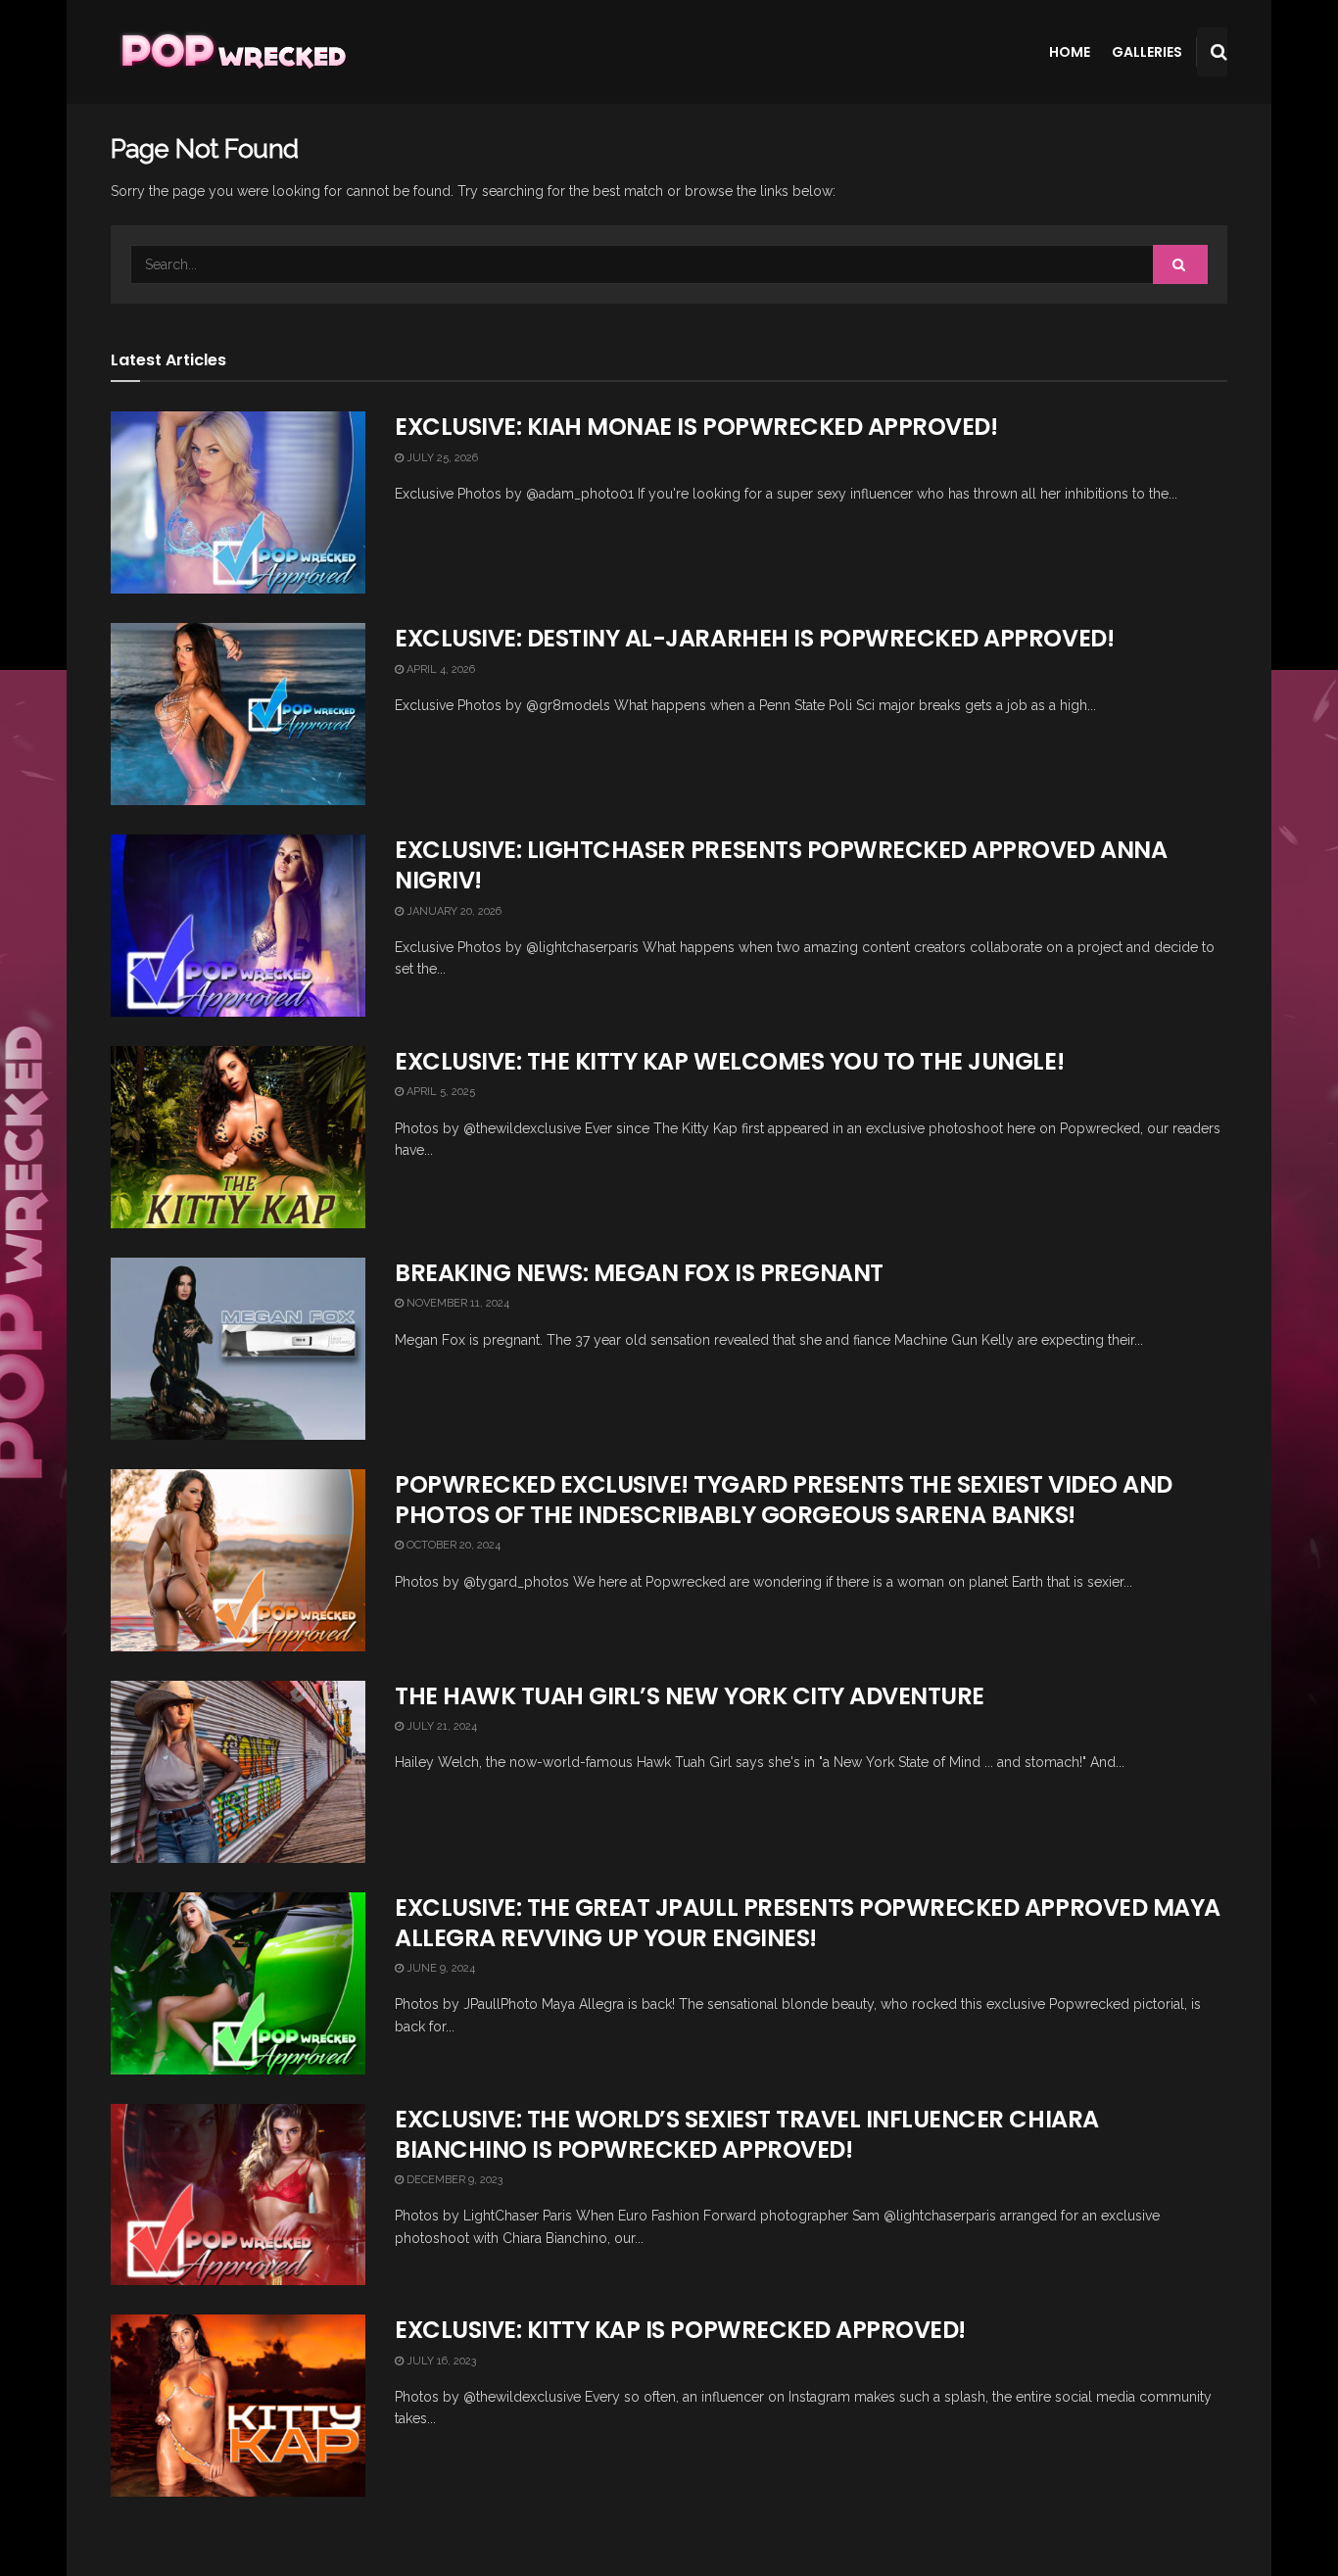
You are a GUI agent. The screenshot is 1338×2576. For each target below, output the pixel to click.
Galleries (1147, 52)
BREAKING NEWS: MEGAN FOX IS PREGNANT (639, 1273)
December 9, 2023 (453, 2180)
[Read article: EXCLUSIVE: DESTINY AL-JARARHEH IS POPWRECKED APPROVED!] (238, 714)
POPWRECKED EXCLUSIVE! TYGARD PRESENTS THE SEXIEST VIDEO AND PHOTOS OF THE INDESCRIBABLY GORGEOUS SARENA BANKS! (784, 1500)
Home (1070, 52)
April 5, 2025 (439, 1092)
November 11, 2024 (456, 1303)
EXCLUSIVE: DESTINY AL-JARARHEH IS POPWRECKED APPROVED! (754, 638)
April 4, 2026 (439, 669)
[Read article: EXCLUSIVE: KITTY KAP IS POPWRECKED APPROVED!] (238, 2406)
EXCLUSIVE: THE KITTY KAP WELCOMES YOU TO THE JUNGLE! (729, 1061)
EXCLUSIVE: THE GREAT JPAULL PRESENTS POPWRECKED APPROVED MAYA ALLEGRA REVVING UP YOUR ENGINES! (808, 1923)
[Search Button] (1219, 52)
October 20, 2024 (452, 1545)
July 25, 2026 (441, 458)
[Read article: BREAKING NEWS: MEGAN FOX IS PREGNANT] (238, 1349)
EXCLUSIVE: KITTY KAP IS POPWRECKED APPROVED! (680, 2330)
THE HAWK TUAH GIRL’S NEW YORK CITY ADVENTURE (690, 1696)
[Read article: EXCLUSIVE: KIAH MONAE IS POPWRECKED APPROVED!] (238, 502)
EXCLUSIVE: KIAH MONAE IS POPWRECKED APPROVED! (696, 427)
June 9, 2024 (439, 1968)
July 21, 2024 (440, 1726)
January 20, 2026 (453, 911)
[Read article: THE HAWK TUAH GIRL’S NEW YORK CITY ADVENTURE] (238, 1772)
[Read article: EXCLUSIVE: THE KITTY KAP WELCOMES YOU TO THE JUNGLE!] (238, 1137)
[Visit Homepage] (232, 52)
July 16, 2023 (440, 2361)
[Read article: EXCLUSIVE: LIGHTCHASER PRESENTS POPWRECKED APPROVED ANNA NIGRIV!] (238, 926)
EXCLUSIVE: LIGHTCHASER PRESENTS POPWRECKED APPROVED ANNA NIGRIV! (781, 865)
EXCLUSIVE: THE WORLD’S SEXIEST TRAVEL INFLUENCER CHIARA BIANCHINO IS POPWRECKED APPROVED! (747, 2134)
